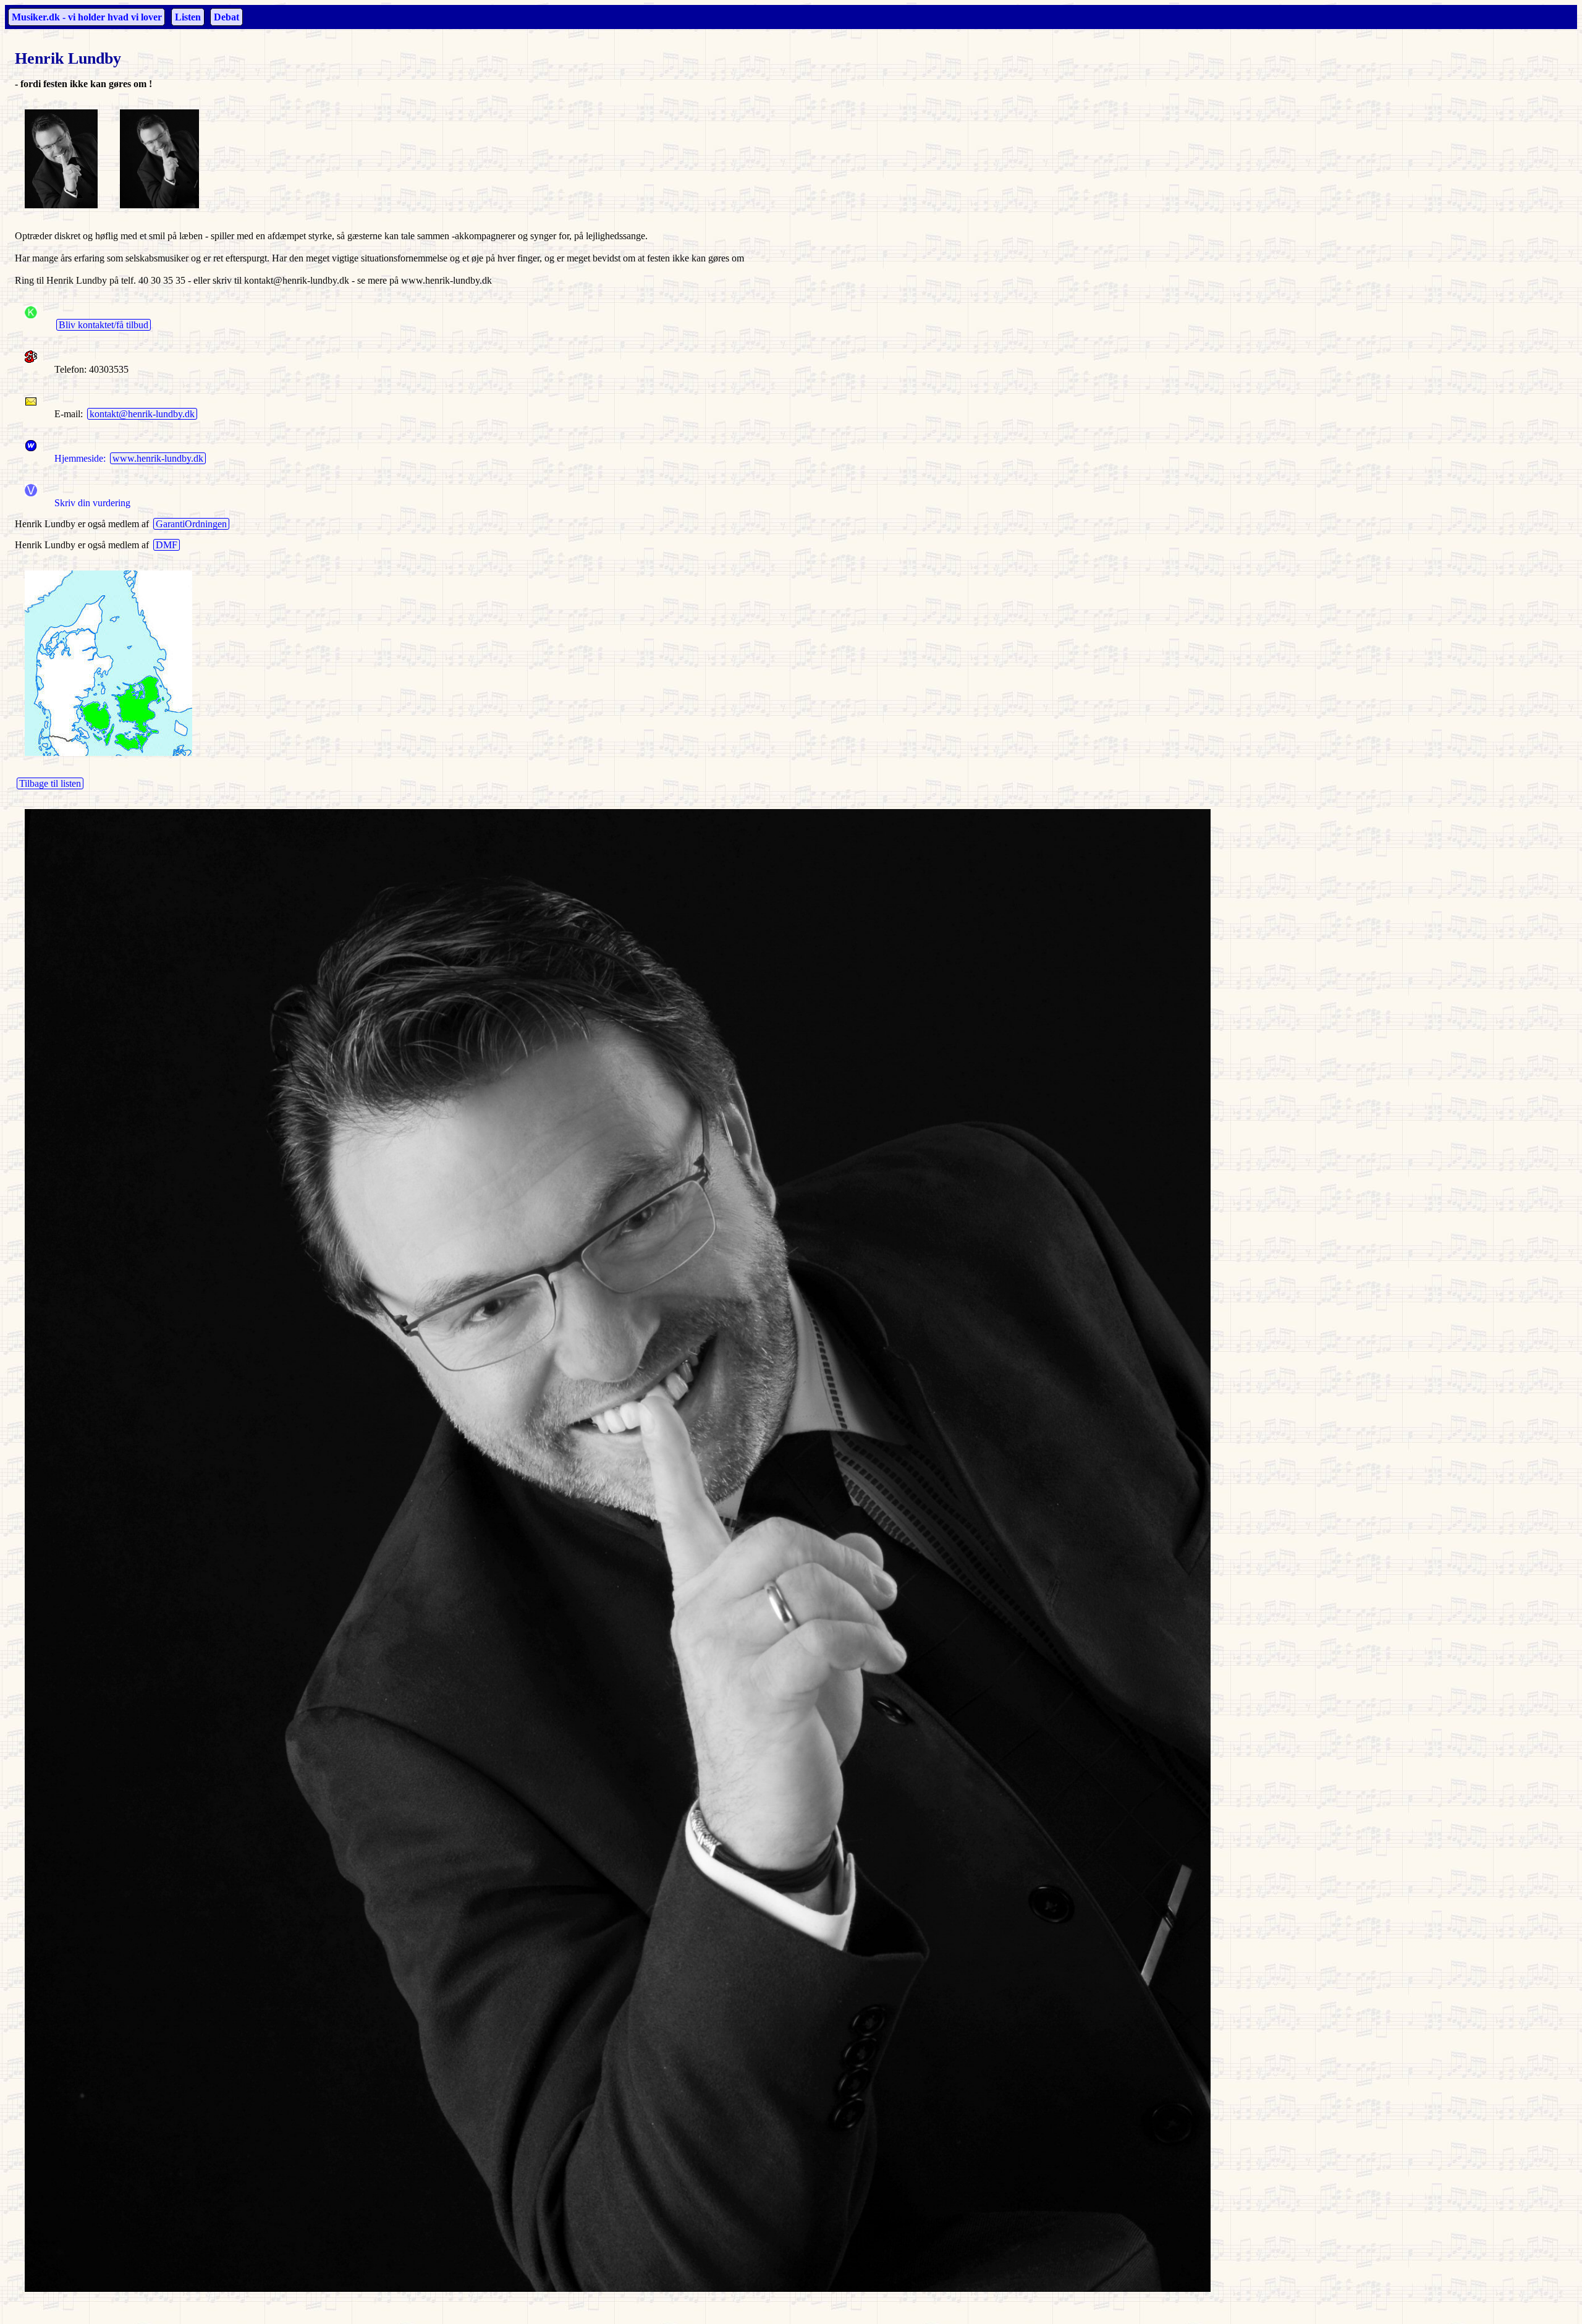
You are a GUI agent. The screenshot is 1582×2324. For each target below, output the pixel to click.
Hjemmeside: (78, 458)
